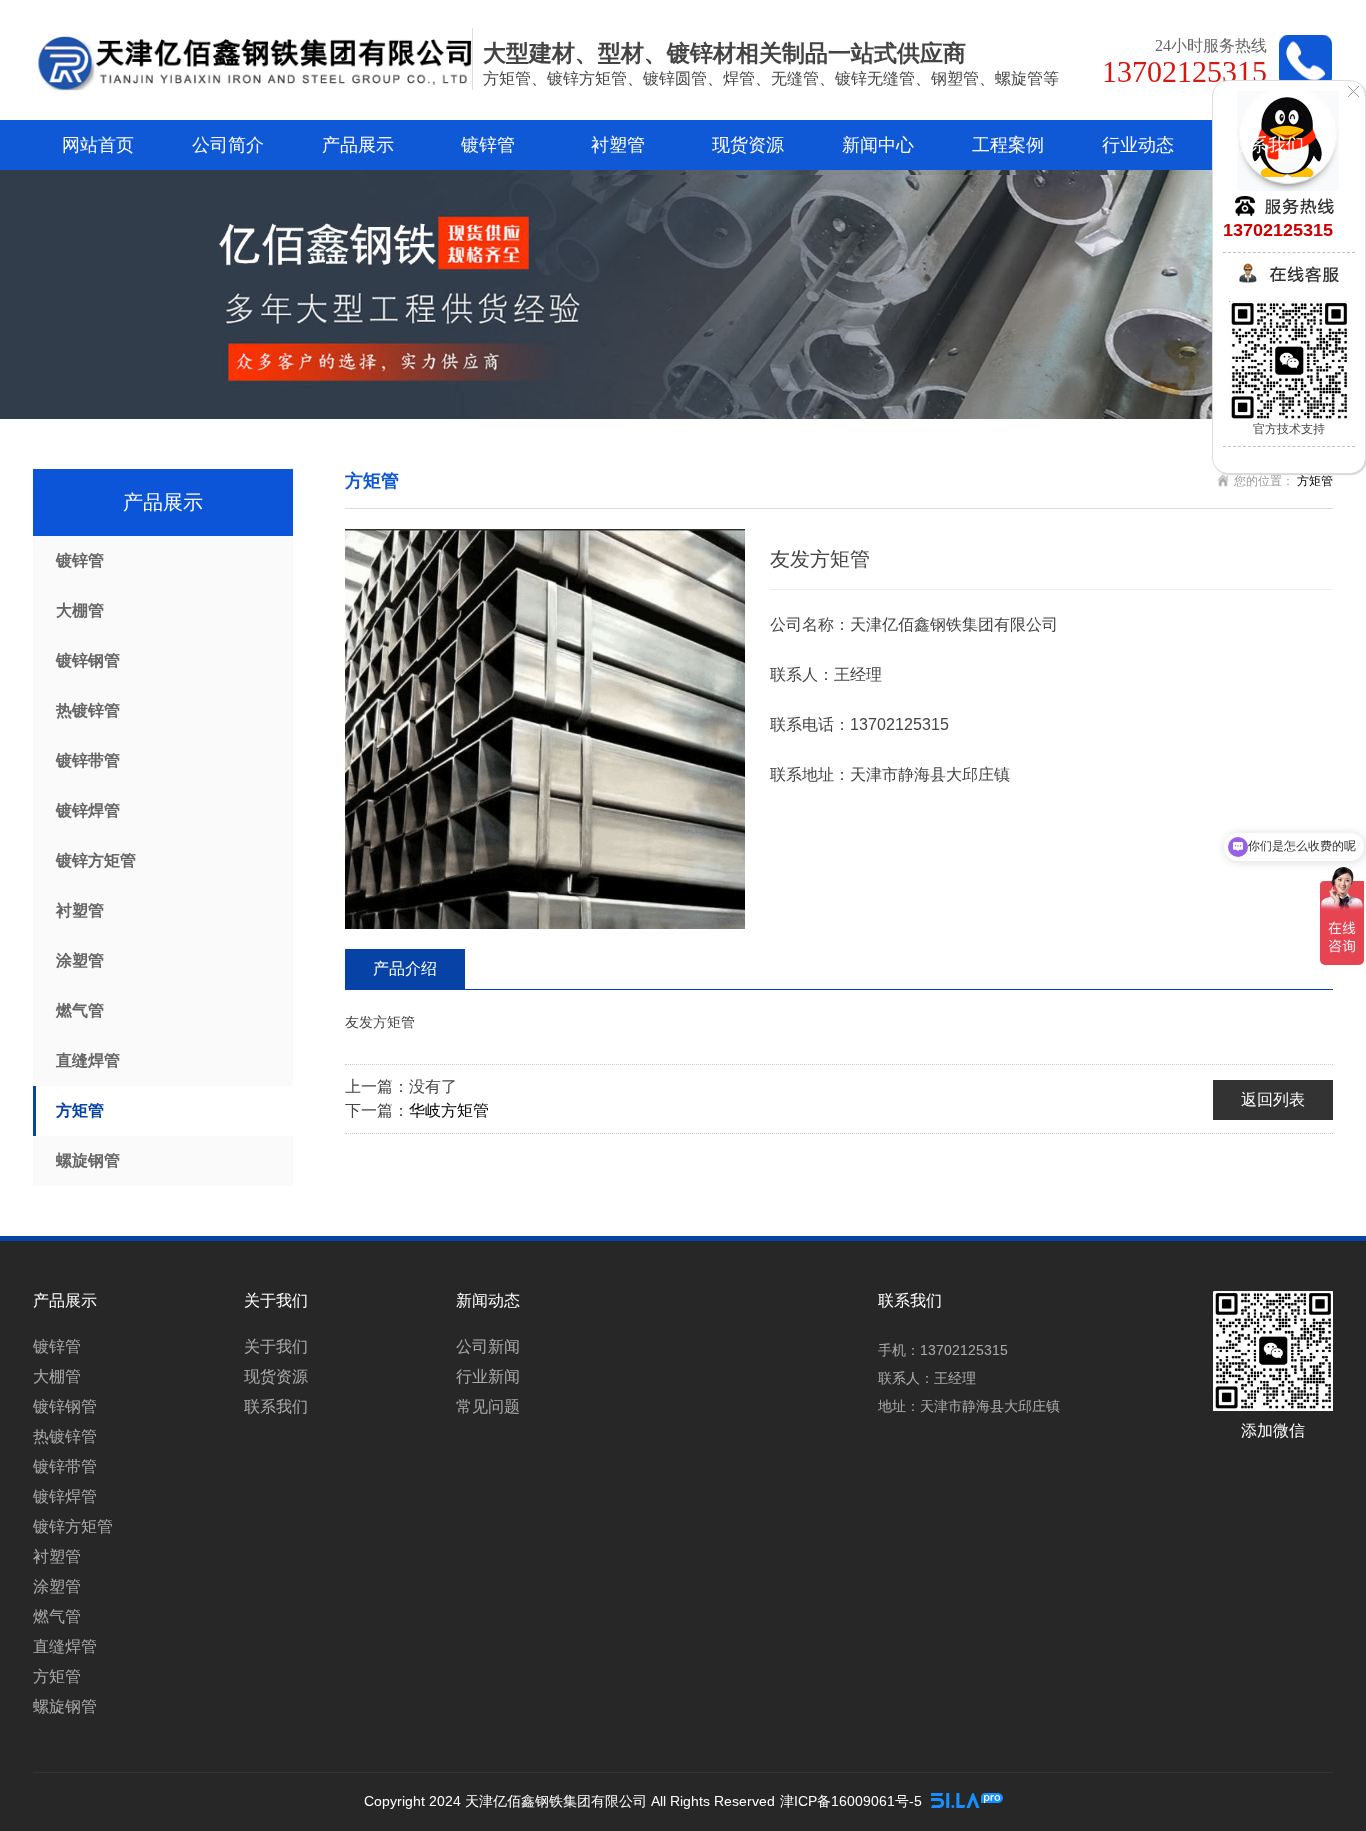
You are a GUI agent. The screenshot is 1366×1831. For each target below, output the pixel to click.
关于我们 (276, 1346)
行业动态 (1138, 145)
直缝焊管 (88, 1060)
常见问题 (488, 1406)
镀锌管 (488, 145)
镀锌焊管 (88, 810)
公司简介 (228, 145)
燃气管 (80, 1010)
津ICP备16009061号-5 (851, 1801)
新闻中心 (878, 145)
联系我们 (1268, 145)
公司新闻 (488, 1346)
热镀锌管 (88, 710)
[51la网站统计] (967, 1801)
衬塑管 (618, 145)
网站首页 (98, 145)
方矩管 (80, 1110)
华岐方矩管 (449, 1110)
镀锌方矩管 (96, 860)
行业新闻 (488, 1376)
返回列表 (1273, 1099)
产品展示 (358, 145)
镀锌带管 (88, 760)
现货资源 (748, 145)
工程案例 (1008, 145)
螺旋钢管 (88, 1160)
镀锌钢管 (88, 660)
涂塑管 (80, 960)
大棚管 (80, 610)
